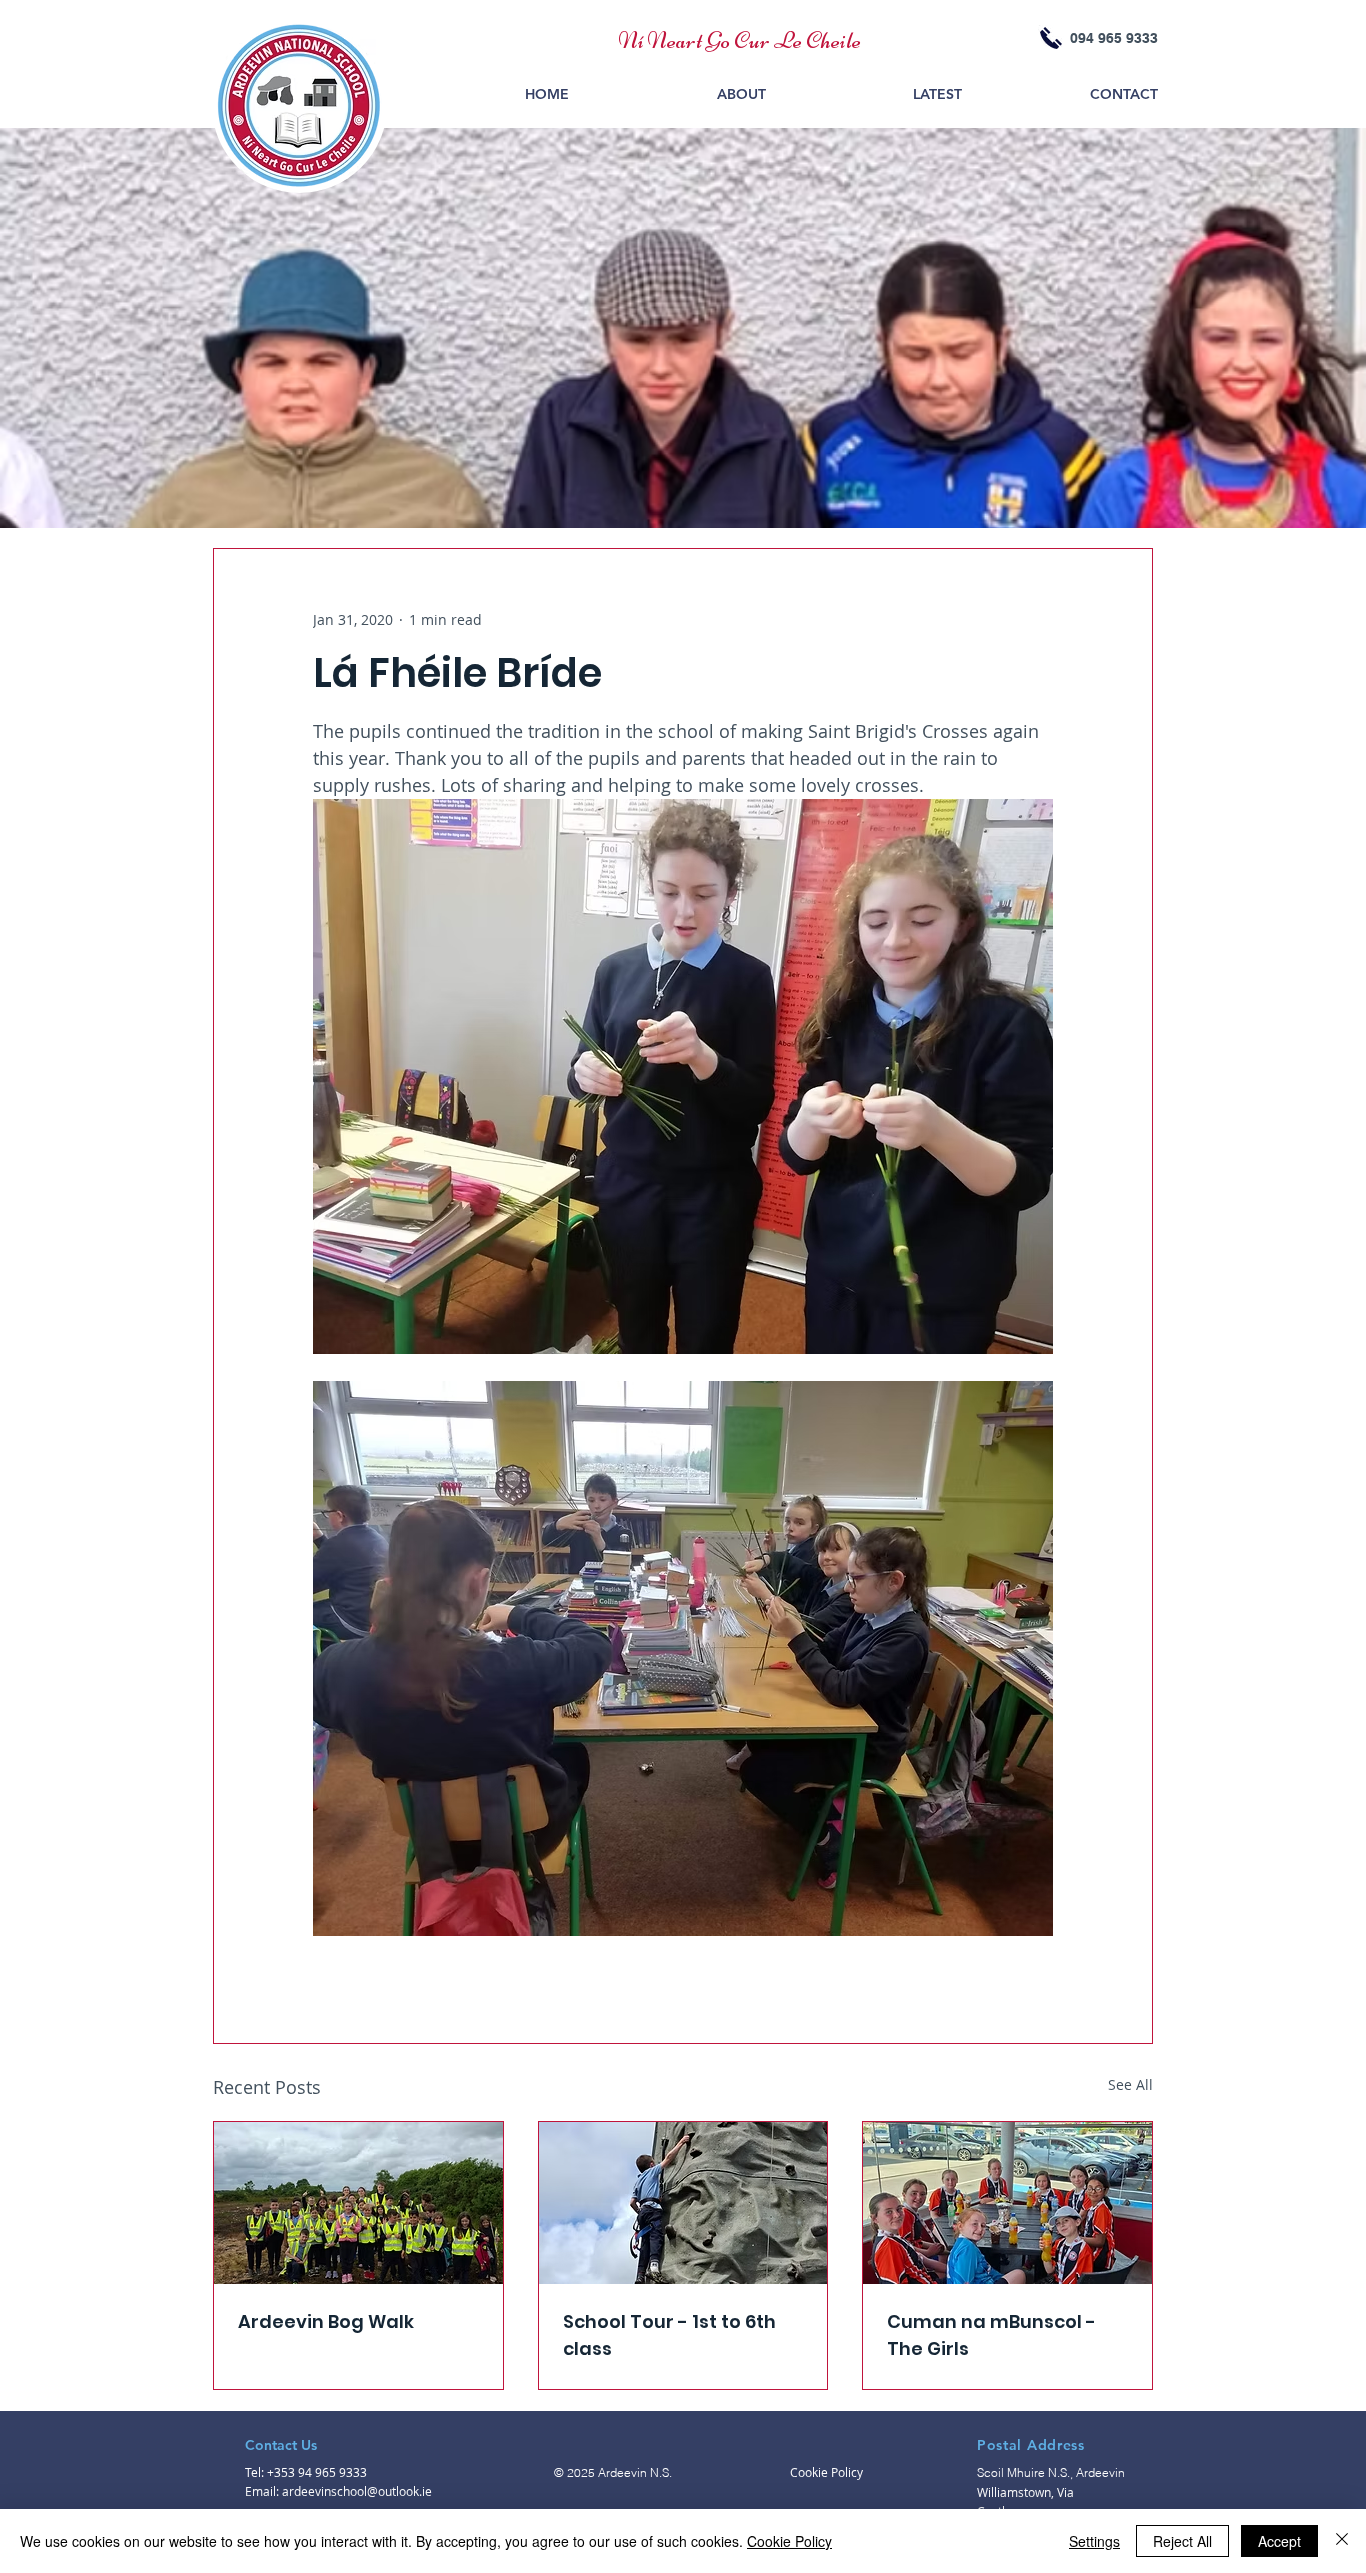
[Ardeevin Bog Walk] (358, 2203)
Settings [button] (1094, 2541)
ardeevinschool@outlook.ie (357, 2491)
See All (1130, 2084)
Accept (1279, 2541)
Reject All (1182, 2541)
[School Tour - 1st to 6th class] (683, 2203)
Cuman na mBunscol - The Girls (991, 2335)
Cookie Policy (789, 2541)
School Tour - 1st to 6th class (669, 2335)
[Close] (1342, 2541)
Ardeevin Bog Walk (326, 2321)
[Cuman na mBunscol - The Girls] (1007, 2203)
